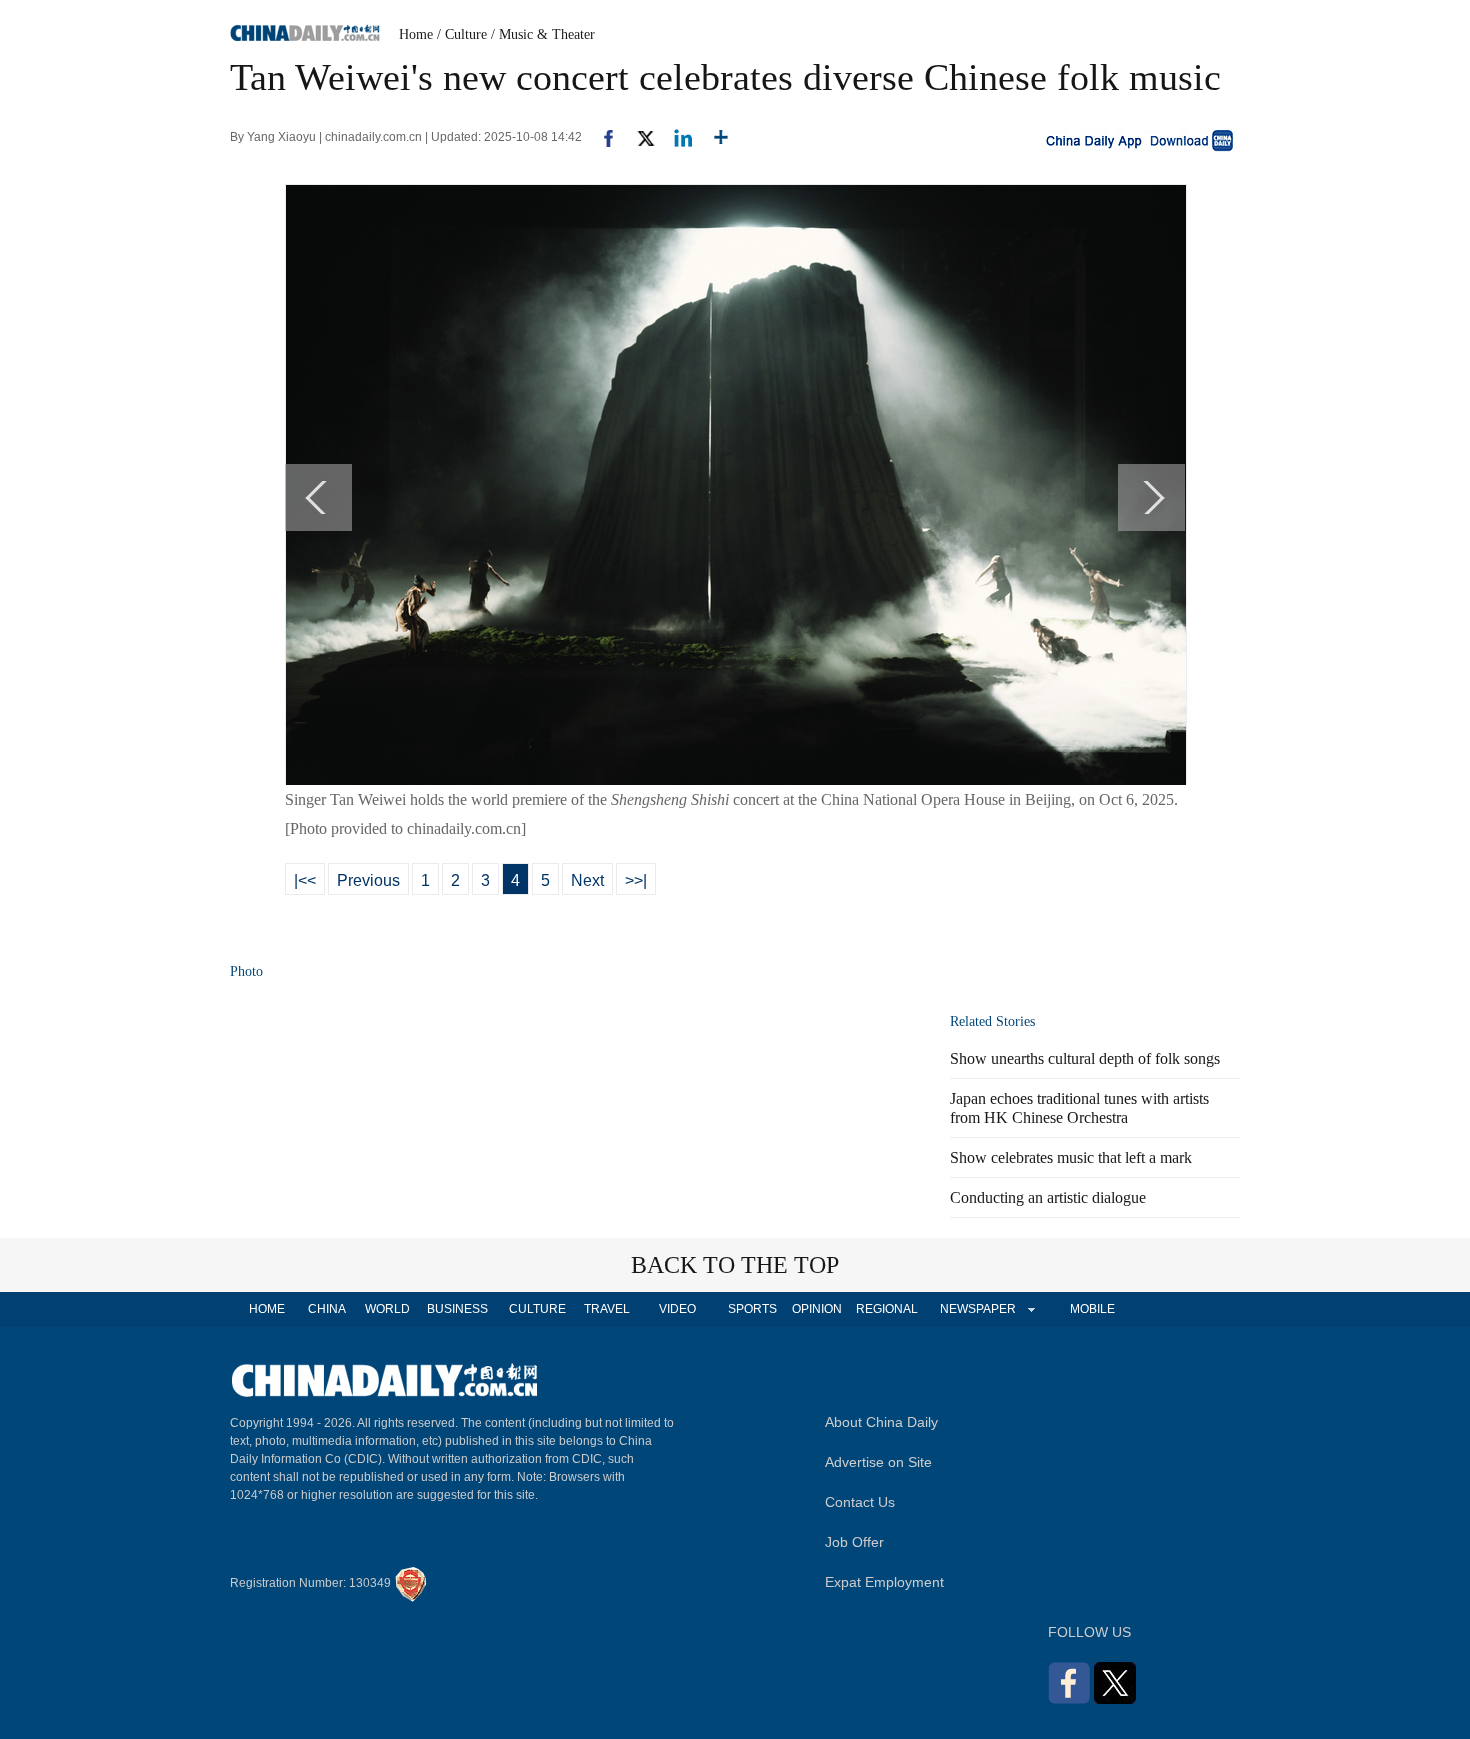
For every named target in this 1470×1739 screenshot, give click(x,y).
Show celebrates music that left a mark (1071, 1157)
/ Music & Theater (543, 34)
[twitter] (637, 137)
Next (587, 880)
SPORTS (752, 1309)
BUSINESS (457, 1309)
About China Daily (881, 1422)
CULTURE (537, 1309)
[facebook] (601, 137)
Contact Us (860, 1502)
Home (416, 34)
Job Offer (854, 1542)
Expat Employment (884, 1582)
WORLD (387, 1309)
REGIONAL (887, 1309)
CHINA (327, 1309)
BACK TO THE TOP (735, 1265)
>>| (636, 880)
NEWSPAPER (977, 1309)
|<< (305, 880)
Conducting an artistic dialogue (1048, 1197)
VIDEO (677, 1309)
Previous (368, 880)
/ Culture (462, 34)
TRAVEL (607, 1309)
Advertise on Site (878, 1462)
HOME (267, 1309)
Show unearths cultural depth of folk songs (1085, 1058)
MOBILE (1092, 1309)
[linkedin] (675, 137)
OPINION (817, 1309)
